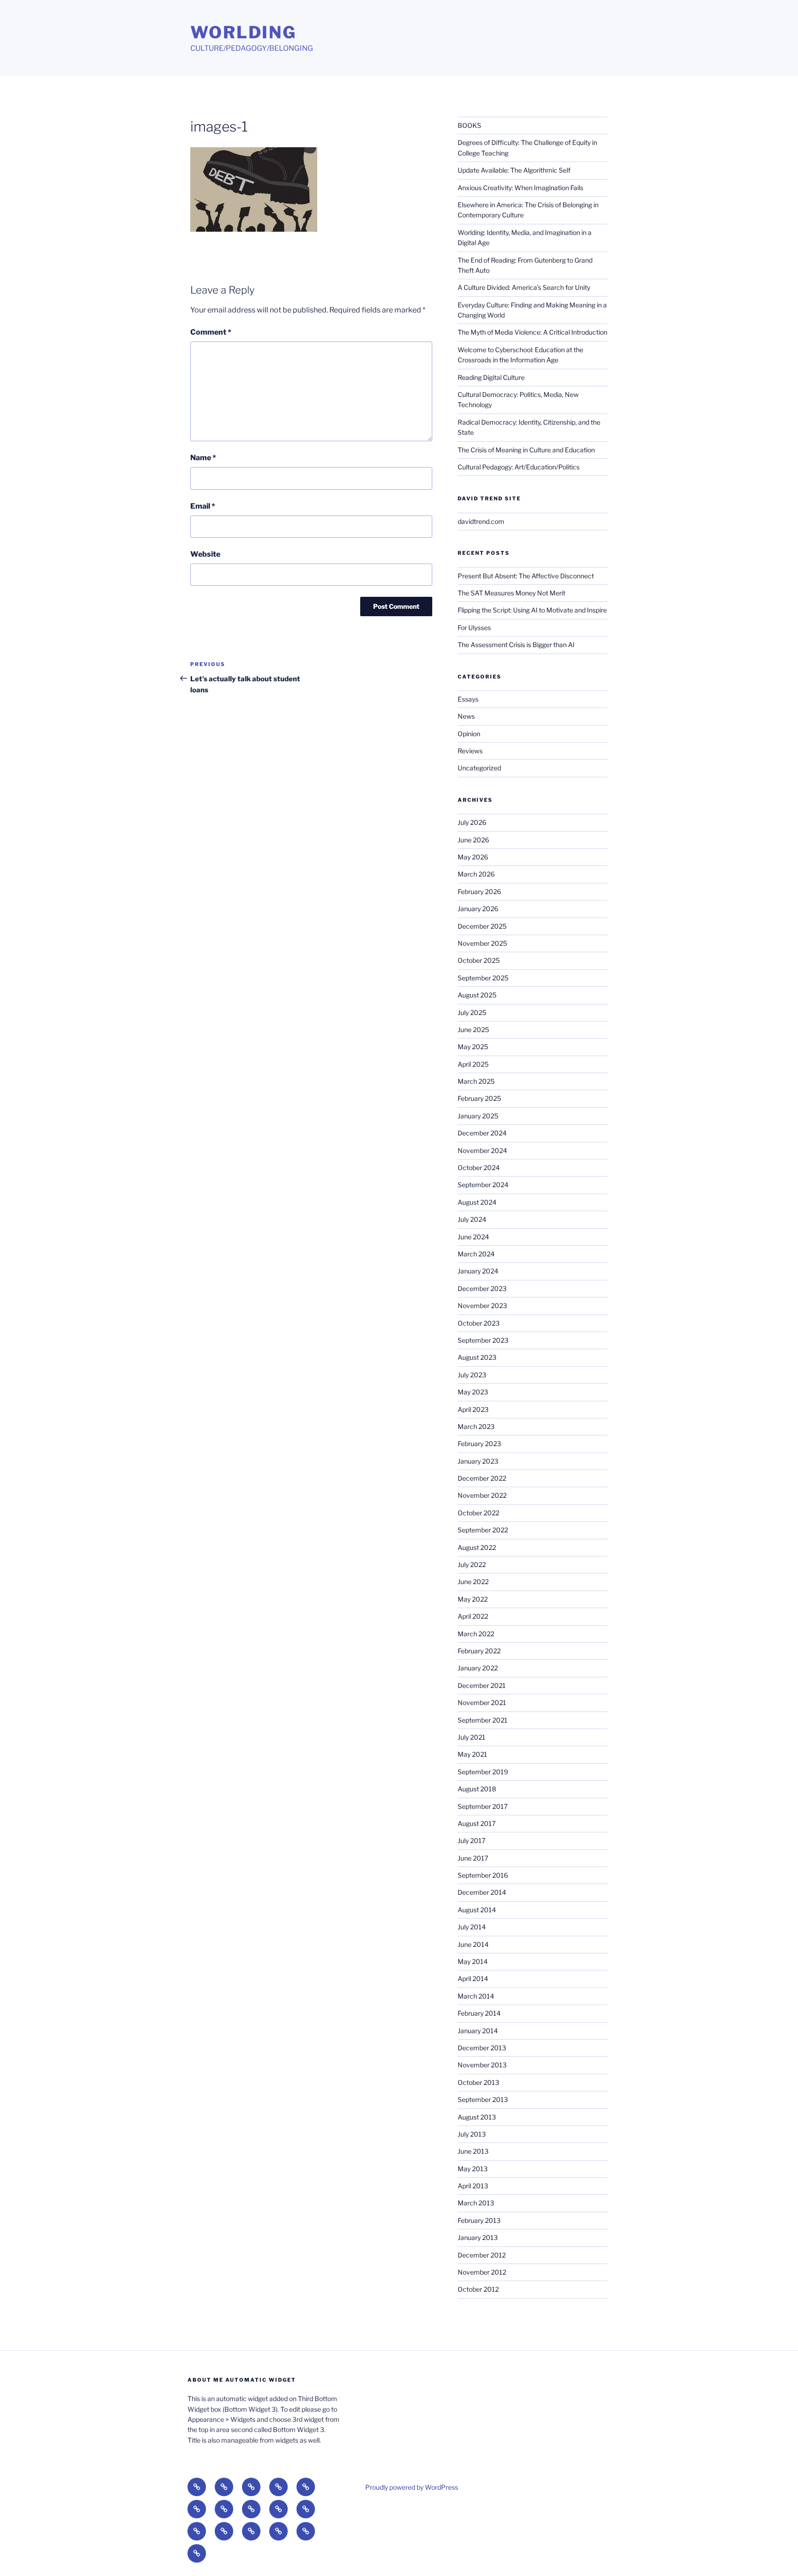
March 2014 (476, 1996)
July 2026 (472, 822)
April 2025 (473, 1064)
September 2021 (483, 1720)
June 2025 (473, 1030)
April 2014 (473, 1979)
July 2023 (472, 1375)
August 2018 (477, 1789)
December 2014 (482, 1892)
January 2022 (478, 1668)
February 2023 (479, 1444)
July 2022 (472, 1564)
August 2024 (477, 1202)
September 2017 (483, 1806)
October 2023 (479, 1323)
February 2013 (479, 2220)
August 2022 (477, 1547)
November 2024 (482, 1150)
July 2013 (472, 2134)
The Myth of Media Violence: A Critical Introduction (532, 332)
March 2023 (476, 1426)
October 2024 (479, 1168)
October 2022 (478, 1513)
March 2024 (476, 1254)
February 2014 (479, 2013)
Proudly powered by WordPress (412, 2487)
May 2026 (473, 857)
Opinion (469, 734)
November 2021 (482, 1702)
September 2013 (483, 2099)
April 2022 (473, 1616)
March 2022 (476, 1634)
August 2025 (477, 995)
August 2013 (477, 2117)
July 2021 (472, 1737)
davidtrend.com (481, 521)
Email (203, 506)
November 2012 (482, 2272)
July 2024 (472, 1219)
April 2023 (473, 1409)
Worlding (243, 32)
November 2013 (482, 2065)
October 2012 (478, 2289)
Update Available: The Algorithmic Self (514, 170)
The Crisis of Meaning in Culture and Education (526, 450)
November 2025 (482, 943)
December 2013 (482, 2048)
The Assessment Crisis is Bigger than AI (516, 645)
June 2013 (473, 2151)
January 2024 (478, 1271)
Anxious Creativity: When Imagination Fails (520, 188)
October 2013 (478, 2082)
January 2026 (478, 909)
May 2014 (473, 1961)
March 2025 (476, 1081)
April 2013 (473, 2186)
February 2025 (479, 1098)
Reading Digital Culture (491, 377)
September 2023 (483, 1340)
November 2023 (482, 1306)
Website (205, 554)
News (466, 716)
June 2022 (473, 1582)
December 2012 (482, 2255)
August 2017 (477, 1823)
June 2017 (473, 1858)
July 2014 (472, 1927)
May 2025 (473, 1047)
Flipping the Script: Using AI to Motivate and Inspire (532, 610)
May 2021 (472, 1754)
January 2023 (478, 1461)
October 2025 (479, 960)
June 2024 (473, 1237)
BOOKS (469, 125)
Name (203, 458)
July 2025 (472, 1012)
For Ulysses (474, 627)
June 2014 (473, 1944)
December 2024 (482, 1133)
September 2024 (483, 1185)
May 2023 (473, 1392)
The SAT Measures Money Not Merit (512, 593)
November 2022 (482, 1495)
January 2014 (478, 2031)
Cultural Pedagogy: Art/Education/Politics (519, 467)
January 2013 (478, 2237)
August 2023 (477, 1357)
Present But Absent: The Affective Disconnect (526, 576)
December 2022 (482, 1478)
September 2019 (483, 1772)
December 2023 (482, 1288)
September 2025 (483, 978)
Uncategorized (479, 768)
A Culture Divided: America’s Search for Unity (524, 287)
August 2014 (477, 1910)
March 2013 (476, 2203)
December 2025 (482, 926)
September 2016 (483, 1875)
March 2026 (476, 874)
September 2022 (483, 1530)
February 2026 (479, 892)
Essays (468, 699)
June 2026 (473, 840)
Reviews (470, 751)
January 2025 (478, 1116)
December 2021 (482, 1685)
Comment (211, 332)
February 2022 (479, 1651)
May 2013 (473, 2169)
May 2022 (473, 1599)
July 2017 (472, 1840)
